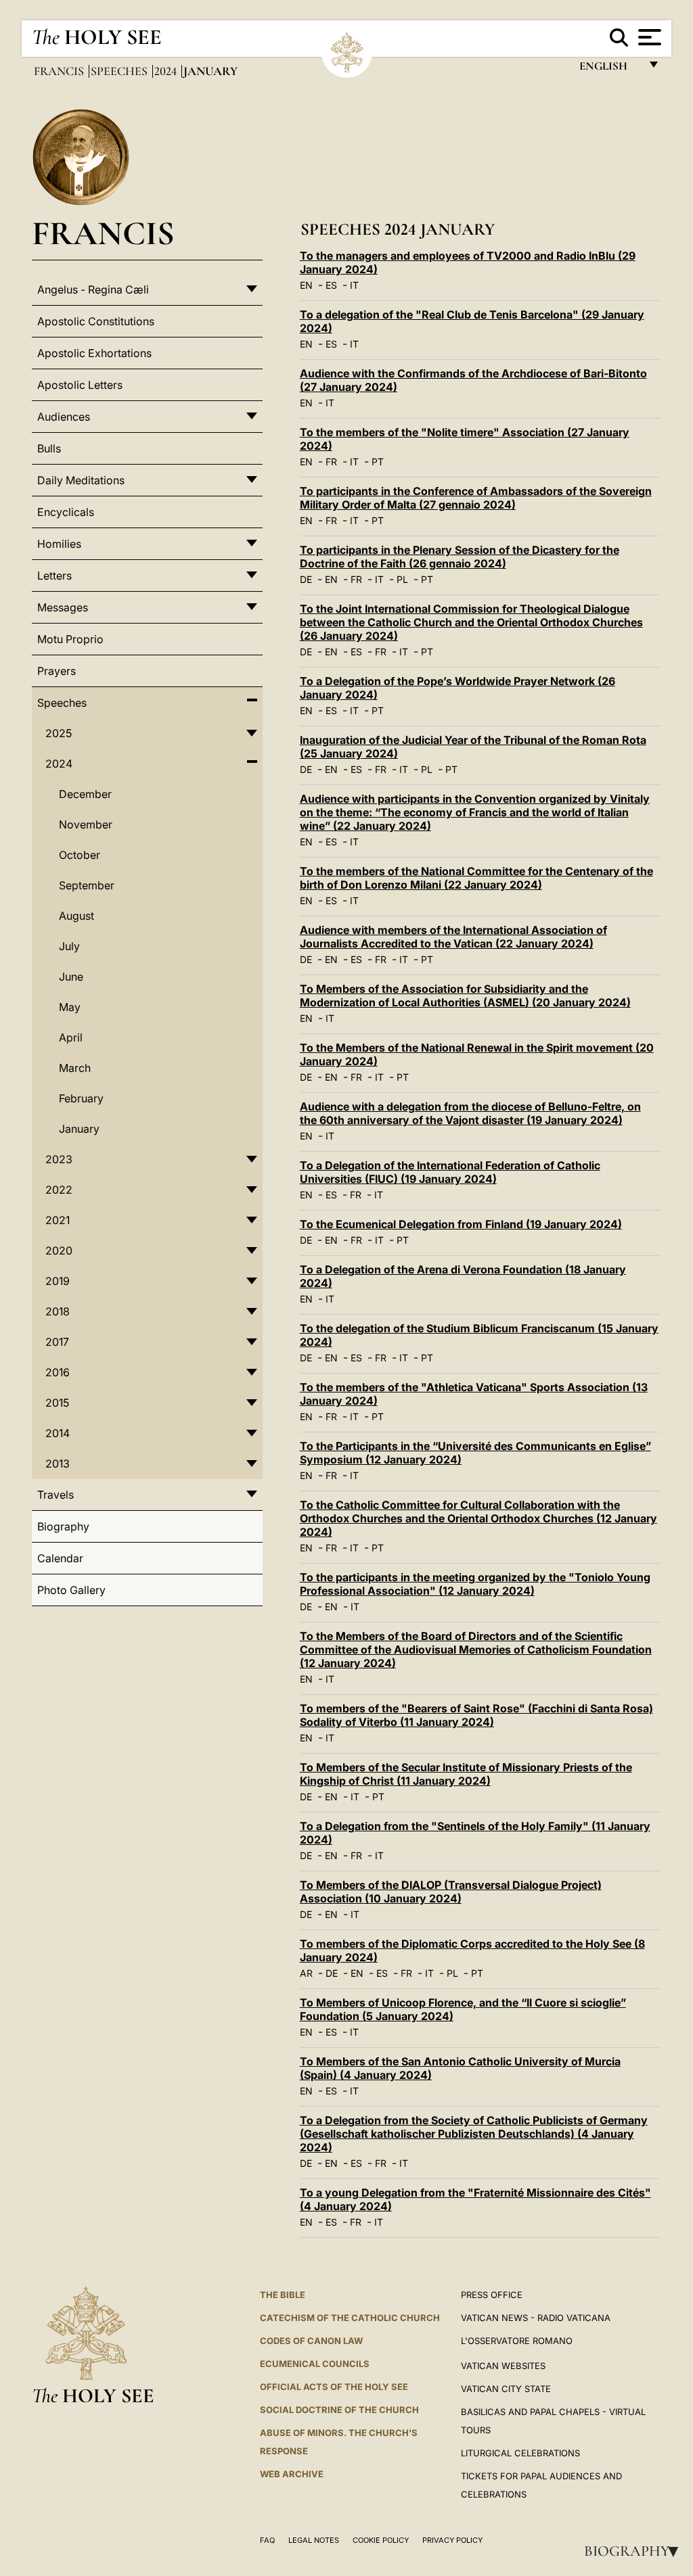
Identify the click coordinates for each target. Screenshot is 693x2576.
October (80, 855)
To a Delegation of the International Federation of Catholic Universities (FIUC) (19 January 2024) (450, 1172)
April (71, 1037)
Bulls (49, 448)
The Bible (283, 2295)
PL (402, 579)
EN (306, 285)
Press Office (492, 2295)
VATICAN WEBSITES (503, 2366)
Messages (63, 607)
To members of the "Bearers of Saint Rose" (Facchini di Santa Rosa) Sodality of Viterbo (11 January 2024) (476, 1715)
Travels (55, 1495)
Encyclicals (66, 512)
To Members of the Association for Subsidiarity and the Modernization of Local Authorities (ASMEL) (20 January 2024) (465, 996)
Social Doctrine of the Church (339, 2410)
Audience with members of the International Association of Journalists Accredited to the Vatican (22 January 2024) (453, 937)
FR (331, 462)
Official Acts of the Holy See (334, 2387)
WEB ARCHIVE (292, 2474)
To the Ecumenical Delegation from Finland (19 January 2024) (461, 1224)
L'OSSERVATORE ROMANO (517, 2341)
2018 (58, 1311)
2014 (58, 1433)
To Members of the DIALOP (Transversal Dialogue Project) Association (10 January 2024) (451, 1892)
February (81, 1098)
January (79, 1129)
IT (354, 285)
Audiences (64, 417)
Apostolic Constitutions (96, 321)
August (76, 916)
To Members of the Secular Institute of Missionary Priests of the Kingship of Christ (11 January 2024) (466, 1774)
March (75, 1068)
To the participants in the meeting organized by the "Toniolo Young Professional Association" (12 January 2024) (475, 1584)
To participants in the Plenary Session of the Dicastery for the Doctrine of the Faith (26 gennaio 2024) (460, 557)
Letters (54, 576)
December (85, 794)
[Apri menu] (648, 37)
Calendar (60, 1558)
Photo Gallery (71, 1590)
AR (306, 1973)
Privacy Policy (452, 2540)
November (86, 824)
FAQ (267, 2540)
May (70, 1007)
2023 (59, 1159)
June (71, 977)
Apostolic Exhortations (94, 353)
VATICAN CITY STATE (506, 2389)
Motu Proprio (70, 639)
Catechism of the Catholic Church (350, 2318)
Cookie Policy (381, 2540)
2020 (59, 1250)
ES (331, 285)
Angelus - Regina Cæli (93, 289)
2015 (57, 1403)
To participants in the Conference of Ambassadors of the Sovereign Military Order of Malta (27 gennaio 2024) (476, 498)
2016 (58, 1372)
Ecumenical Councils (315, 2364)
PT (378, 462)
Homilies (59, 544)
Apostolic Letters (80, 385)
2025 (59, 733)
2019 (58, 1281)
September (87, 885)
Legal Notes (314, 2540)
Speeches (120, 71)
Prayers (57, 671)
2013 (58, 1463)
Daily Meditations (81, 480)
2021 (58, 1220)
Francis (60, 71)
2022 (59, 1190)
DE (306, 579)
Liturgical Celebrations (520, 2453)
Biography (635, 2551)
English (609, 69)
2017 (57, 1342)
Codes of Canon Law (311, 2341)
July (69, 946)
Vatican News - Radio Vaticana (536, 2318)
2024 (167, 71)
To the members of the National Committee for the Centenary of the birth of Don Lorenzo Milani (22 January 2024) (476, 878)
